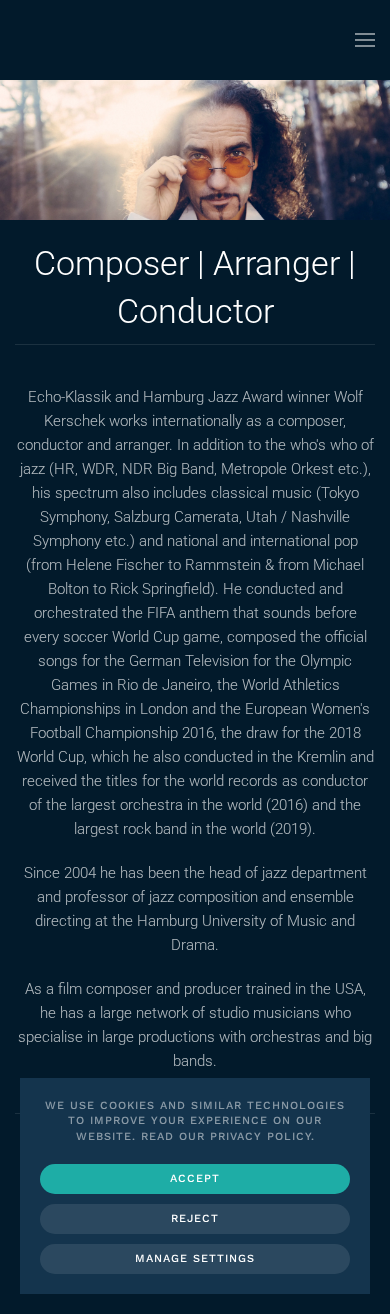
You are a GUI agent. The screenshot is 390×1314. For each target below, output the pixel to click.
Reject (195, 1218)
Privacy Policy (260, 1136)
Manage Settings (195, 1258)
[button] (365, 40)
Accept (195, 1178)
